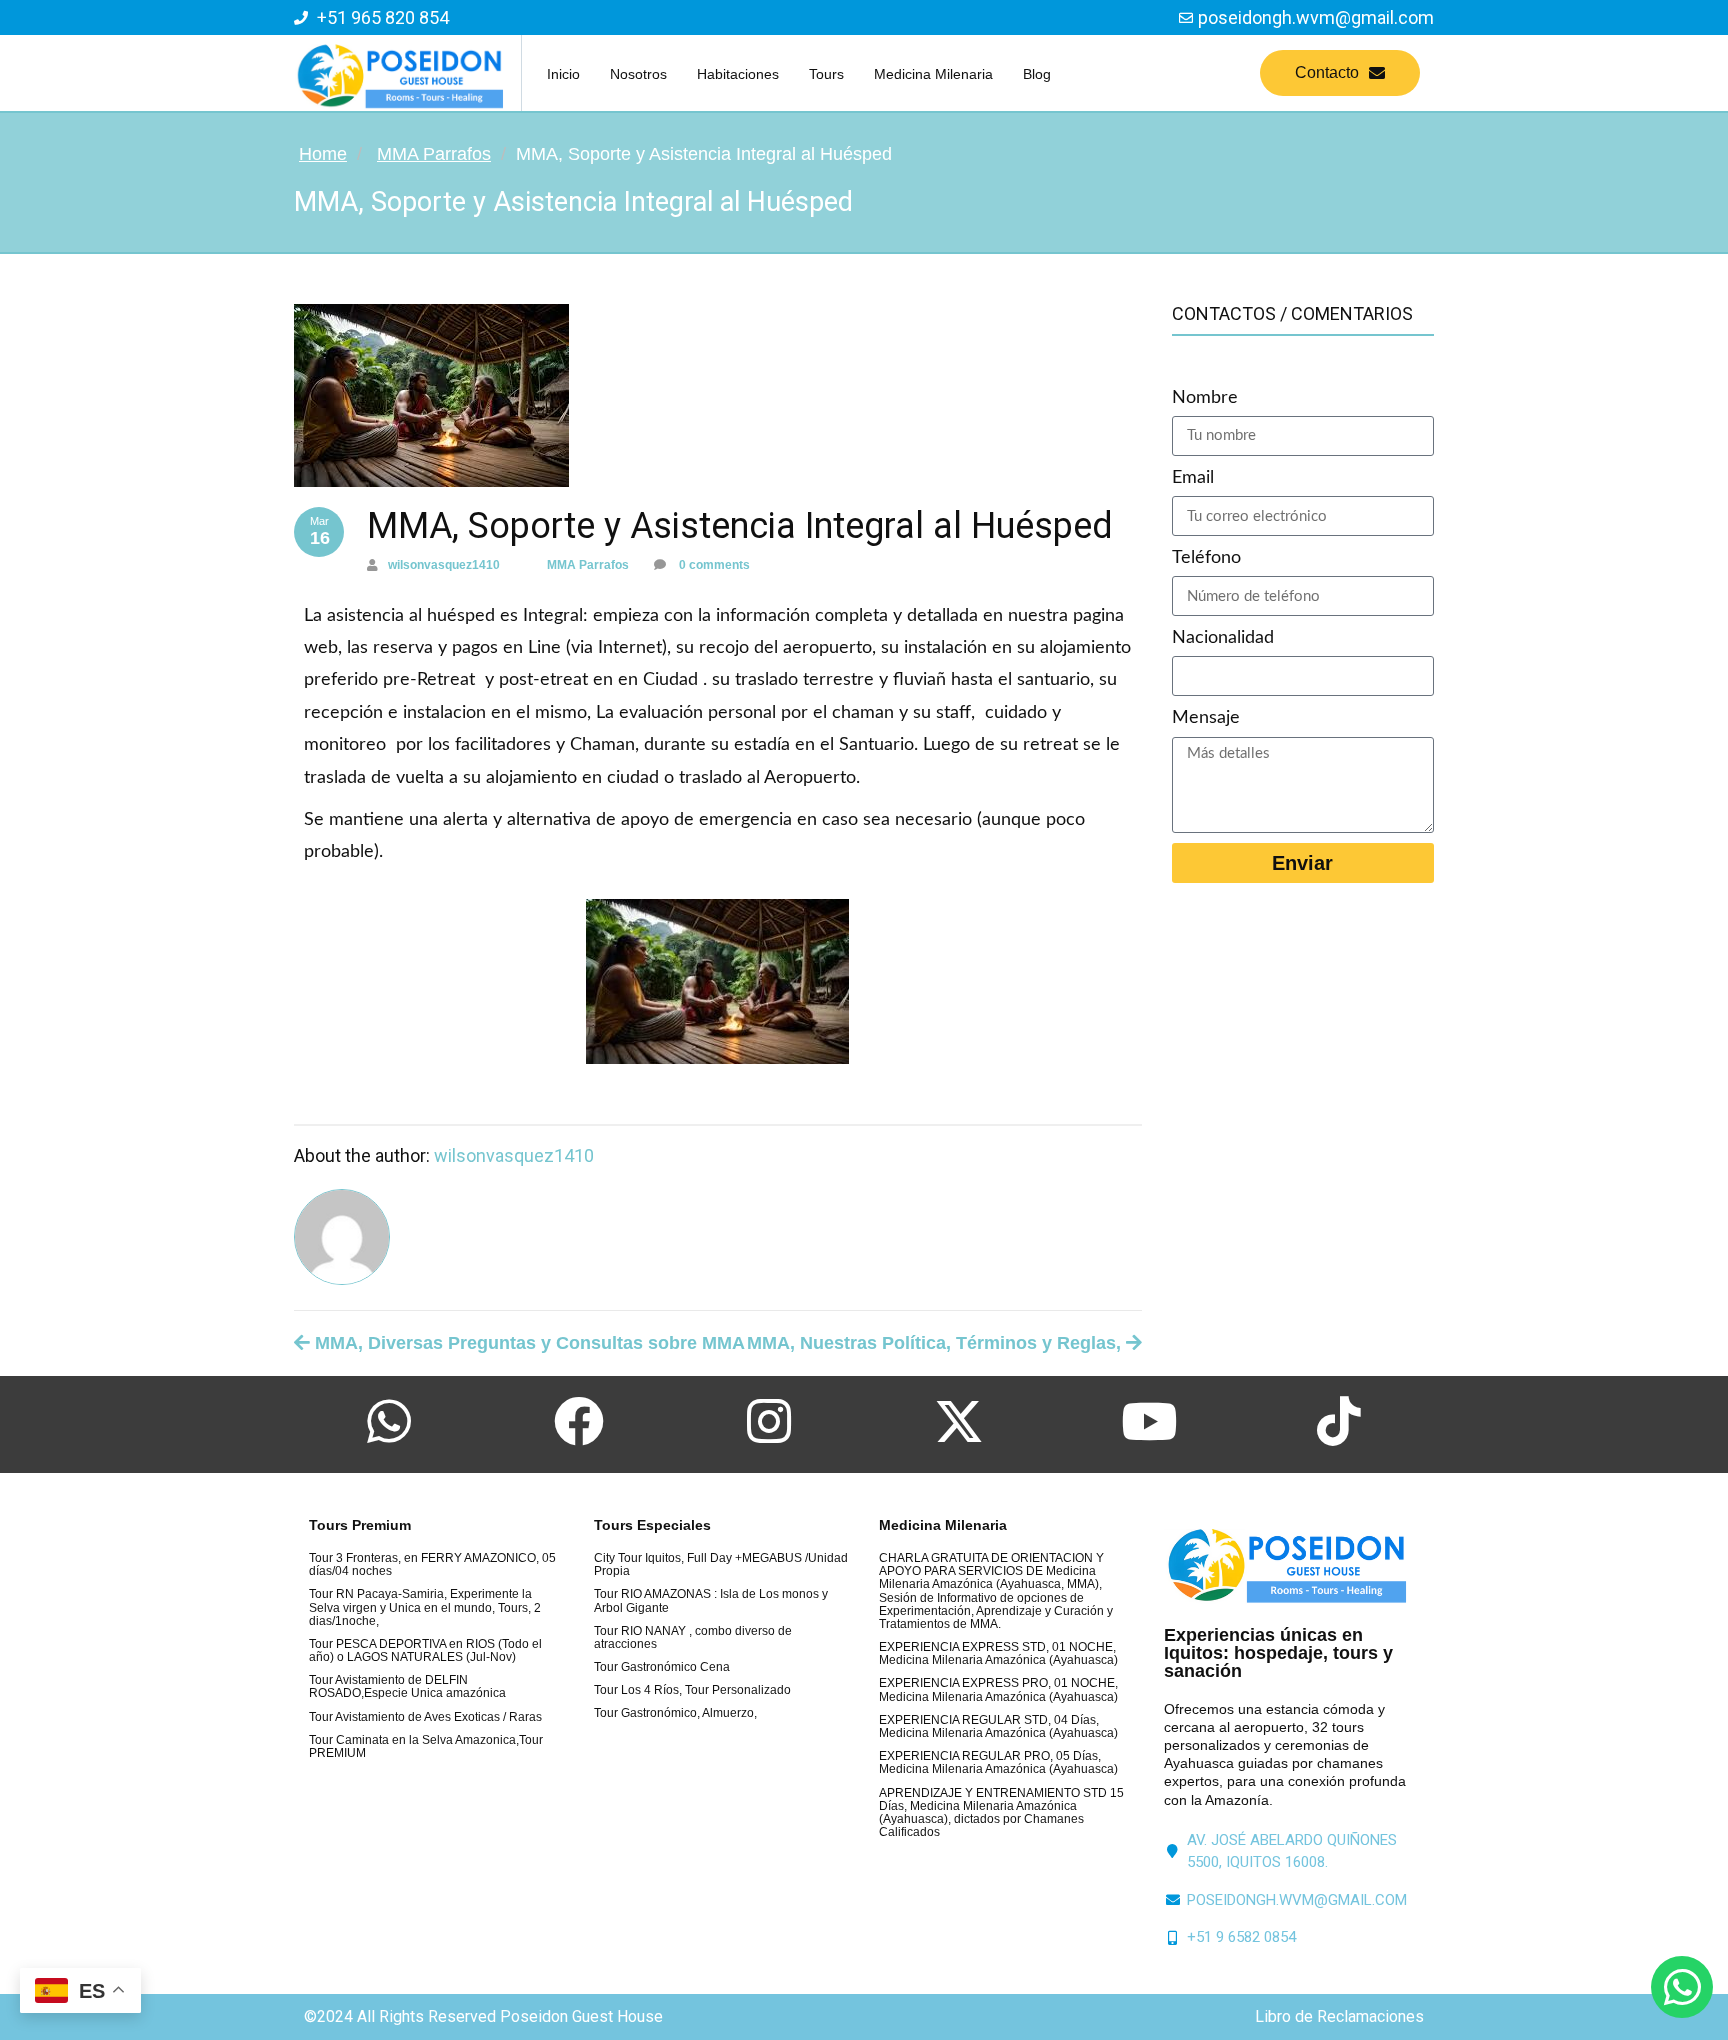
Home (323, 154)
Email (1193, 478)
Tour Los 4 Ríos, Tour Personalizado (692, 1690)
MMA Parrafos (434, 154)
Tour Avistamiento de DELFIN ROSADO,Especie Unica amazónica (407, 1686)
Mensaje (1206, 718)
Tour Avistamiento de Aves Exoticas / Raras (425, 1717)
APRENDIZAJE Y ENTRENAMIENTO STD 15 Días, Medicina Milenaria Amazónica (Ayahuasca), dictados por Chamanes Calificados (1001, 1813)
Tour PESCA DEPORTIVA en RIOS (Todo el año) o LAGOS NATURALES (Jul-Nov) (425, 1650)
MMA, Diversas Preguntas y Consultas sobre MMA (527, 1343)
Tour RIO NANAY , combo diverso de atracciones (693, 1637)
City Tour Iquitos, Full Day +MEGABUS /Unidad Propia (721, 1564)
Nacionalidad (1223, 638)
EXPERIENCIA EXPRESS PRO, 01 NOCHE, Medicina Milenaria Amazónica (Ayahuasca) (998, 1689)
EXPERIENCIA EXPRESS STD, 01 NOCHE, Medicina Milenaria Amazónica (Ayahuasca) (998, 1653)
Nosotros (638, 74)
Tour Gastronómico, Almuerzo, (675, 1713)
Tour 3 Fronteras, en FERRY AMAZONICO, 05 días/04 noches (432, 1564)
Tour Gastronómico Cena (662, 1667)
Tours (826, 74)
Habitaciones (738, 74)
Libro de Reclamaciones (1339, 2016)
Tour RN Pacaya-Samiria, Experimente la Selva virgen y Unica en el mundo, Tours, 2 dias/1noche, (425, 1607)
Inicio (563, 74)
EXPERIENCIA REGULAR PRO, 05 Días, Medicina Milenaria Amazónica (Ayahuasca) (998, 1762)
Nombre (1205, 398)
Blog (1037, 74)
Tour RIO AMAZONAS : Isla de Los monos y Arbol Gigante (711, 1600)
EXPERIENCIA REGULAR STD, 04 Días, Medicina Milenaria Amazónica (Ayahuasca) (998, 1726)
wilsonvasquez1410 (444, 565)
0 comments (713, 565)
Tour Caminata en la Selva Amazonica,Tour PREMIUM (426, 1746)
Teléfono (1206, 558)
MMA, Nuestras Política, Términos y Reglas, (936, 1343)
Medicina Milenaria (933, 74)
